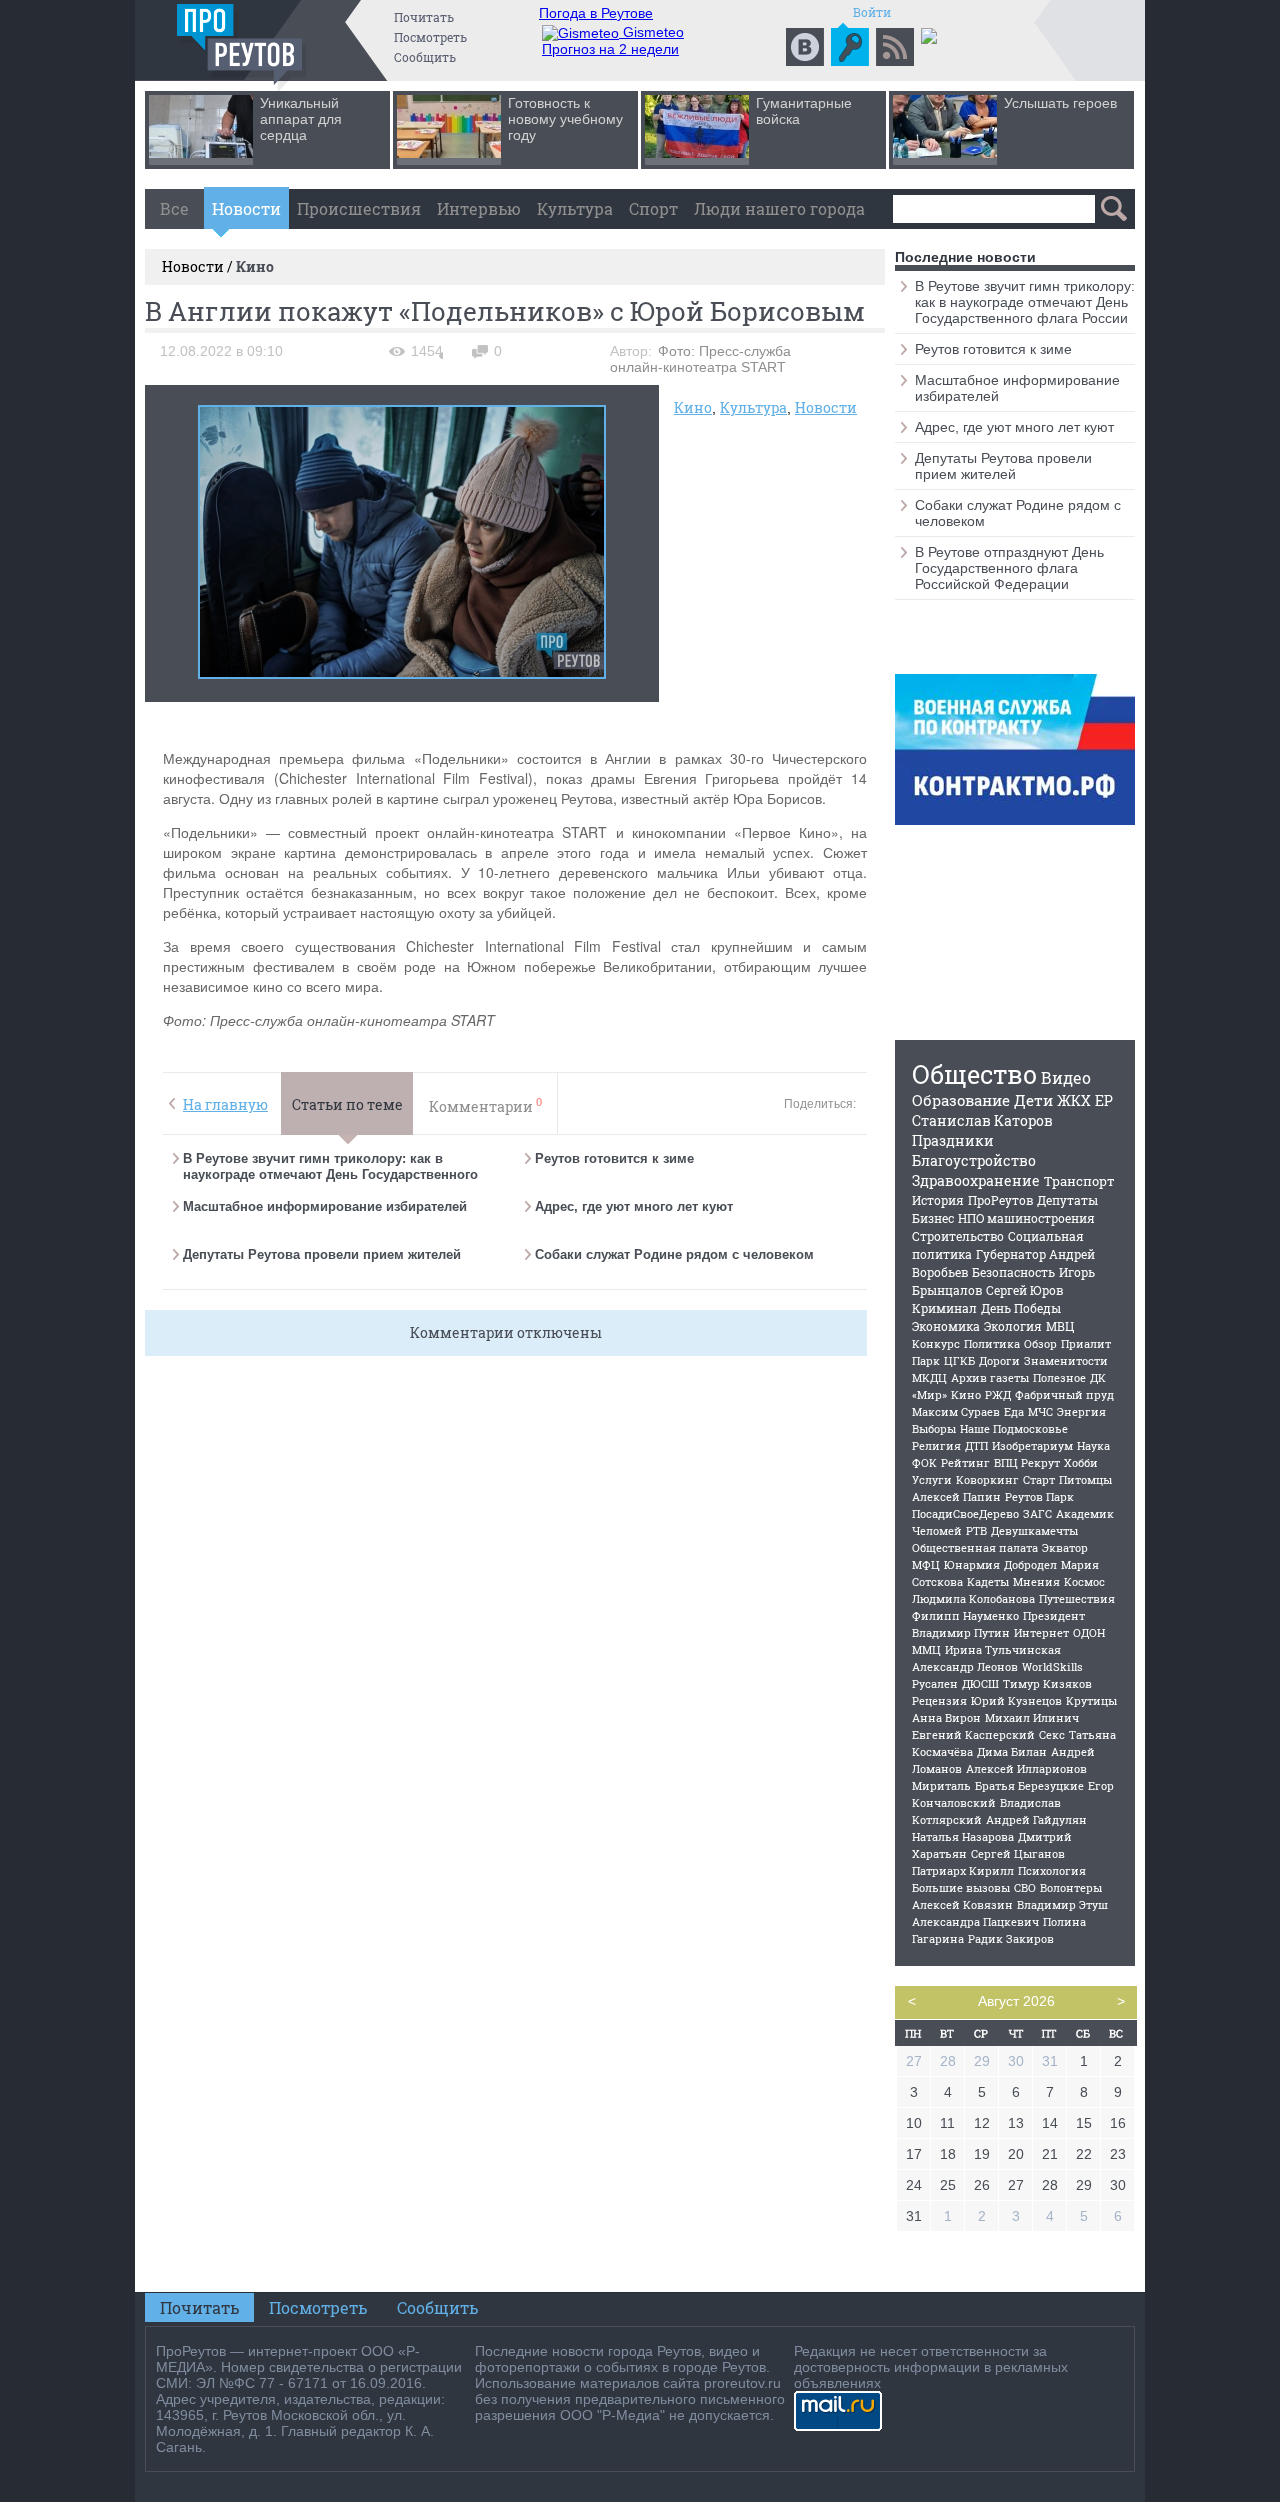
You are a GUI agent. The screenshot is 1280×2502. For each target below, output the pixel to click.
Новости (246, 208)
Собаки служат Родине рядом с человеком (674, 1254)
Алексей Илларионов (1026, 1768)
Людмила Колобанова (973, 1598)
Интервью (479, 208)
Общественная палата (975, 1547)
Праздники (953, 1140)
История (938, 1200)
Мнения (1036, 1581)
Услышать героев (1060, 103)
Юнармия (972, 1564)
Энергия (1081, 1411)
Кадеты (988, 1581)
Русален (935, 1683)
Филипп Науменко (965, 1615)
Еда (1014, 1411)
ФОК (924, 1462)
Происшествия (359, 208)
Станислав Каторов (982, 1120)
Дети (1033, 1100)
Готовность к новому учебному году (565, 119)
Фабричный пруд (1064, 1394)
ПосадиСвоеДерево (965, 1513)
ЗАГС (1037, 1513)
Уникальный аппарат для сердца (301, 119)
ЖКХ (1074, 1100)
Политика (992, 1343)
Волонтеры (1071, 1887)
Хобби (1081, 1462)
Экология (1013, 1326)
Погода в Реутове (596, 13)
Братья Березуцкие (1029, 1785)
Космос (1084, 1581)
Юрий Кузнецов (1016, 1700)
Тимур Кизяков (1047, 1683)
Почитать (424, 17)
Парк (926, 1360)
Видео (1066, 1077)
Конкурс (936, 1343)
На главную (225, 1104)
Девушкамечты (1034, 1530)
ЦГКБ (959, 1360)
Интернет (1041, 1632)
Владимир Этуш (1062, 1904)
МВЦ (1060, 1326)
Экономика (946, 1326)
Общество (974, 1074)
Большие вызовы (961, 1887)
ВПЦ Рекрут (1027, 1462)
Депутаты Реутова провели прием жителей (322, 1254)
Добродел (1030, 1564)
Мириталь (941, 1785)
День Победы (1021, 1308)
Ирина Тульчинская (1003, 1649)
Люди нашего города (779, 208)
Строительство (958, 1236)
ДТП (976, 1445)
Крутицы (1091, 1700)
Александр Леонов (965, 1666)
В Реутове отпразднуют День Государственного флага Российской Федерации (1009, 568)
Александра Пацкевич (975, 1921)
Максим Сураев (956, 1411)
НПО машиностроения (1026, 1218)
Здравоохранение (976, 1180)
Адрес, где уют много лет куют (634, 1206)
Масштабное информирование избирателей (325, 1206)
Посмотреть (430, 37)
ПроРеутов (1000, 1200)
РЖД (998, 1394)
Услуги (932, 1479)
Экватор (1065, 1547)
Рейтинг (965, 1462)
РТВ (976, 1530)
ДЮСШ (980, 1683)
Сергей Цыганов (1018, 1853)
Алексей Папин (956, 1496)
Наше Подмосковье (1014, 1428)
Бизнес (933, 1218)
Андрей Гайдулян (1036, 1819)
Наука (1093, 1445)
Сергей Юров (1024, 1290)
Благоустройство (974, 1160)
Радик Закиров (1011, 1938)
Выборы (934, 1428)
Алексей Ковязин (962, 1904)
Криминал (944, 1308)
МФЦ (926, 1564)
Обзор (1040, 1343)
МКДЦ (929, 1377)
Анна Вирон (946, 1717)
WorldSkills (1052, 1666)
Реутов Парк (1039, 1496)
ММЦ (926, 1649)
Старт (1039, 1479)
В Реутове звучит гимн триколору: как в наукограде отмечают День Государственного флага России (330, 1174)
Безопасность (1013, 1272)
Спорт (653, 208)
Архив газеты (990, 1377)
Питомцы (1085, 1479)
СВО (1025, 1887)
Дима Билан (1012, 1751)
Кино (693, 407)
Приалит (1086, 1343)
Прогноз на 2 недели (610, 49)
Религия (936, 1445)
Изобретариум (1032, 1445)
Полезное (1059, 1377)
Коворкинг (987, 1479)
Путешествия (1077, 1598)
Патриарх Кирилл (963, 1870)
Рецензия (939, 1700)
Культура (575, 208)
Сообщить (425, 57)
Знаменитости (1066, 1360)
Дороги (999, 1360)
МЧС (1040, 1411)
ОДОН (1089, 1632)
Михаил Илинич (1032, 1717)
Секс (1052, 1734)
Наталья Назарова (963, 1836)
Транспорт (1079, 1181)
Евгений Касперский (973, 1734)
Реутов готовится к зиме (614, 1158)
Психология (1052, 1870)
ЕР (1104, 1100)
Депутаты (1067, 1200)
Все (174, 208)
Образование (961, 1100)
